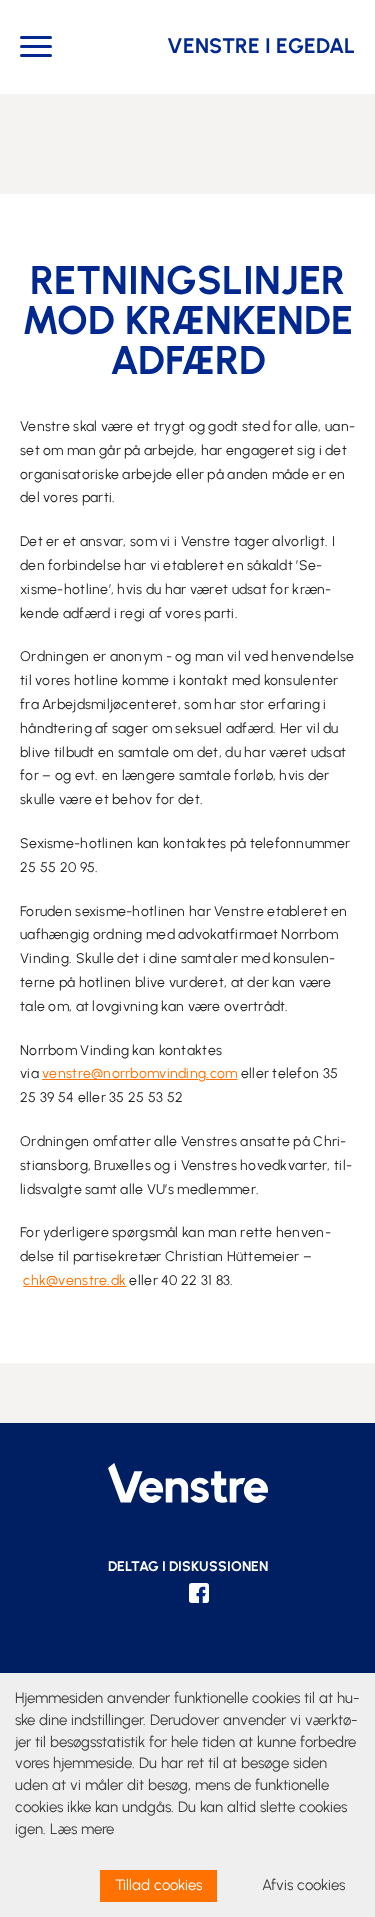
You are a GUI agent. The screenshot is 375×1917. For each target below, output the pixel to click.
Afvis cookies (303, 1885)
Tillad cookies (158, 1885)
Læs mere (82, 1829)
